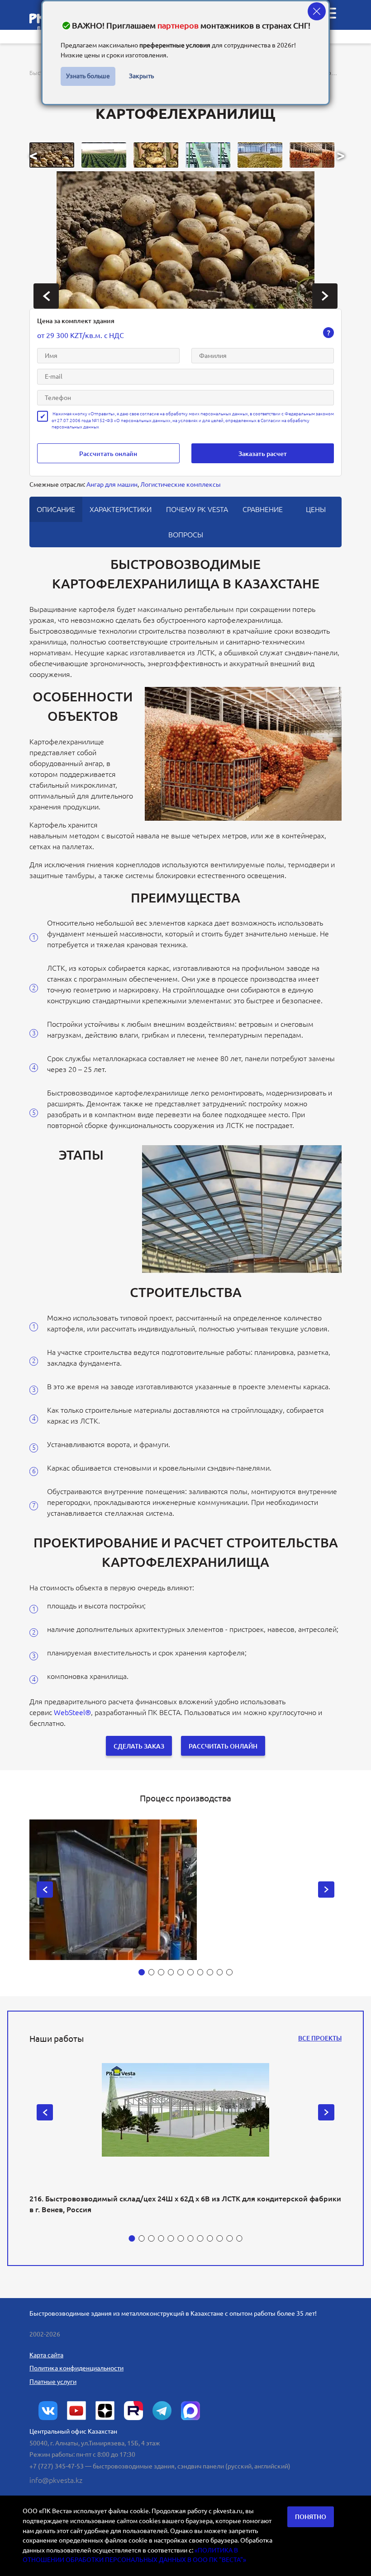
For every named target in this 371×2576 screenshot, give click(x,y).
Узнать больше (88, 76)
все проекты (320, 2038)
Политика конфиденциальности (76, 2368)
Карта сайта (46, 2355)
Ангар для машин (112, 484)
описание (56, 509)
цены (316, 509)
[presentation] (46, 296)
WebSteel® (72, 1712)
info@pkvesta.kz (56, 2480)
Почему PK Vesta (197, 509)
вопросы (186, 535)
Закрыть (141, 76)
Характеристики (121, 509)
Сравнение (263, 509)
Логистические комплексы (181, 484)
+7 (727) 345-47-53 (57, 2466)
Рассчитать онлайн (108, 454)
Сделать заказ (139, 1746)
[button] (52, 155)
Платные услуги (53, 2382)
